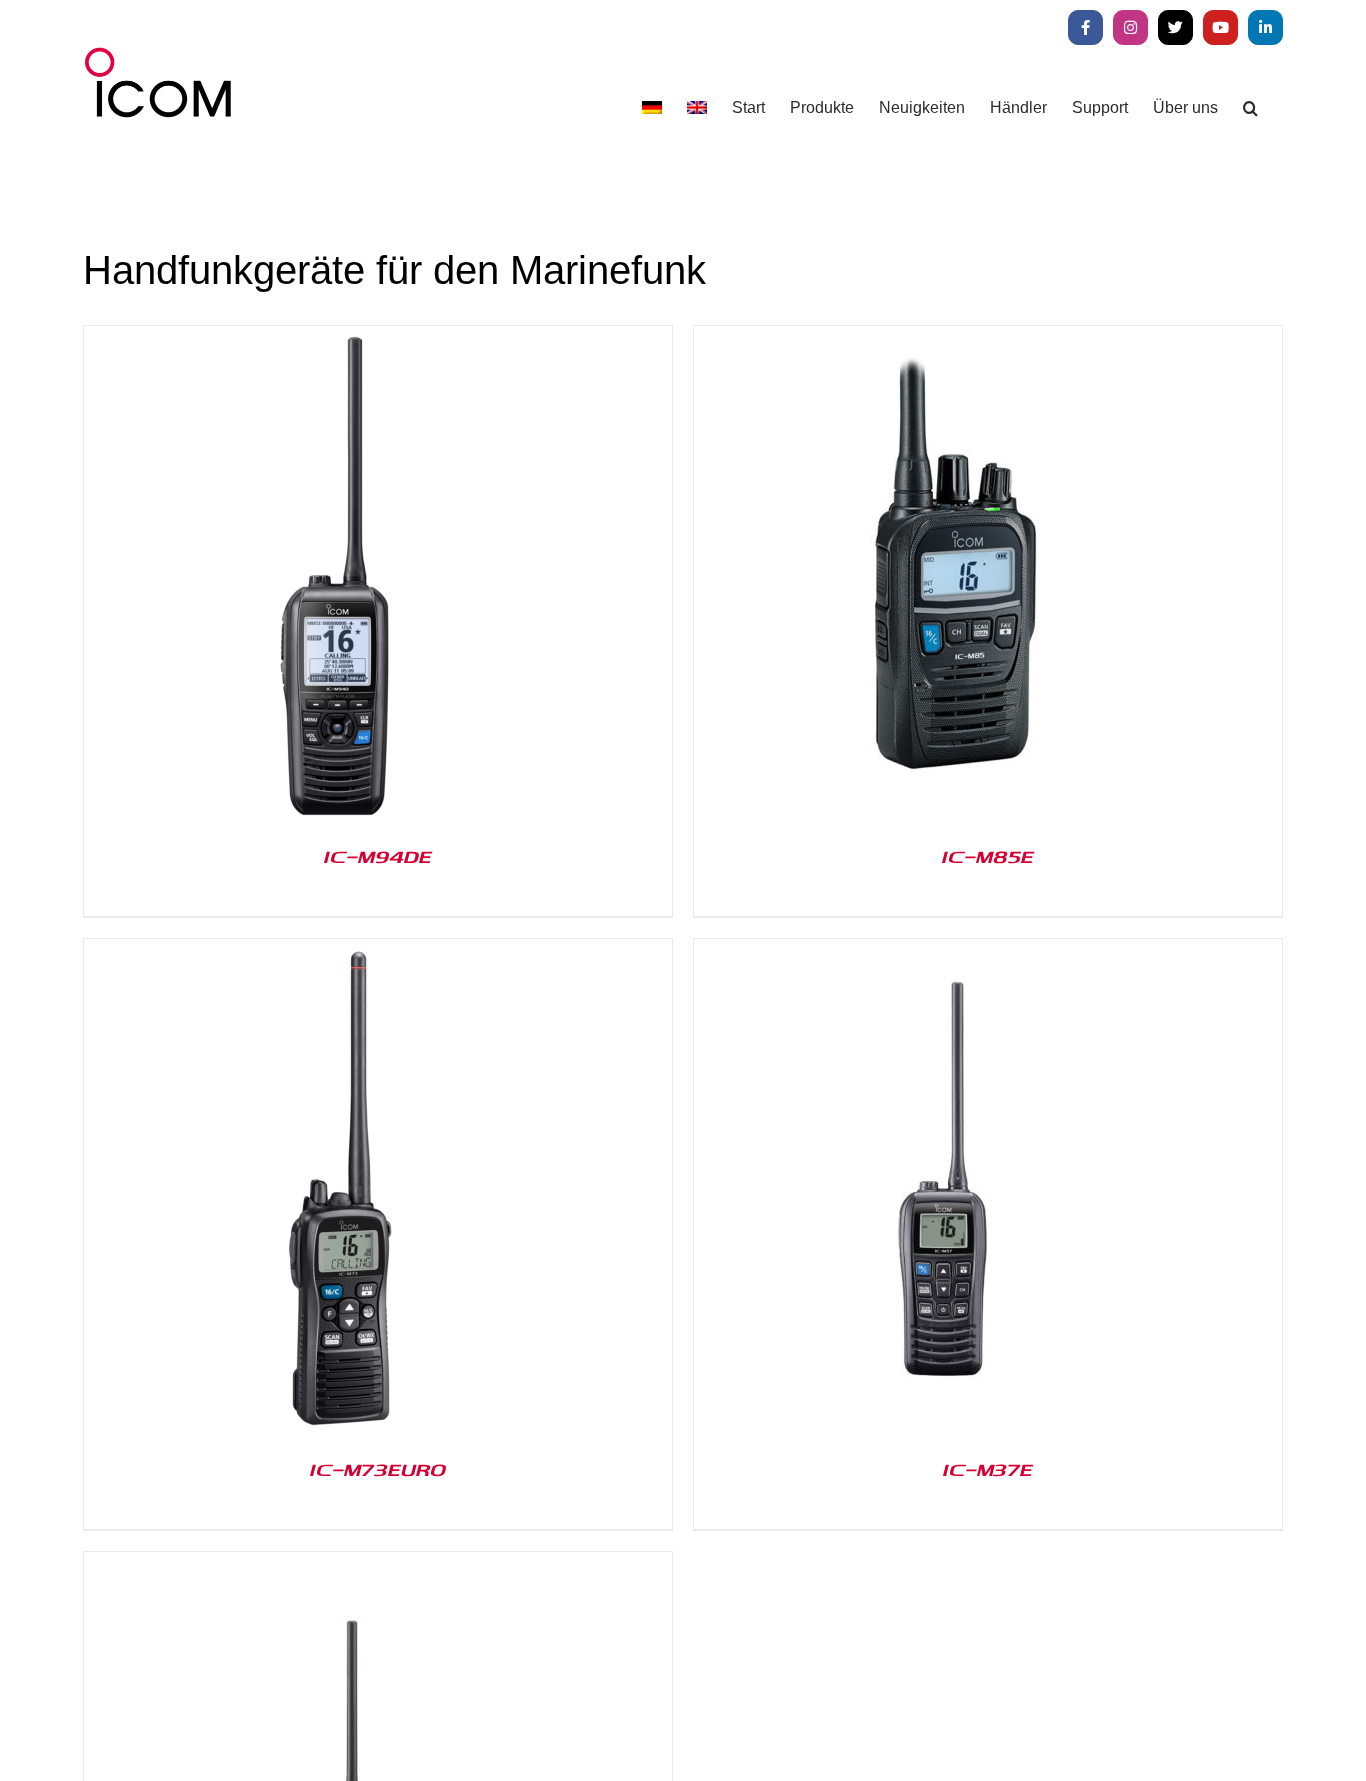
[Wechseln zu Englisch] (697, 107)
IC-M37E (988, 1469)
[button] (1250, 107)
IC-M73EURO (378, 1469)
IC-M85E (988, 856)
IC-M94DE (378, 856)
